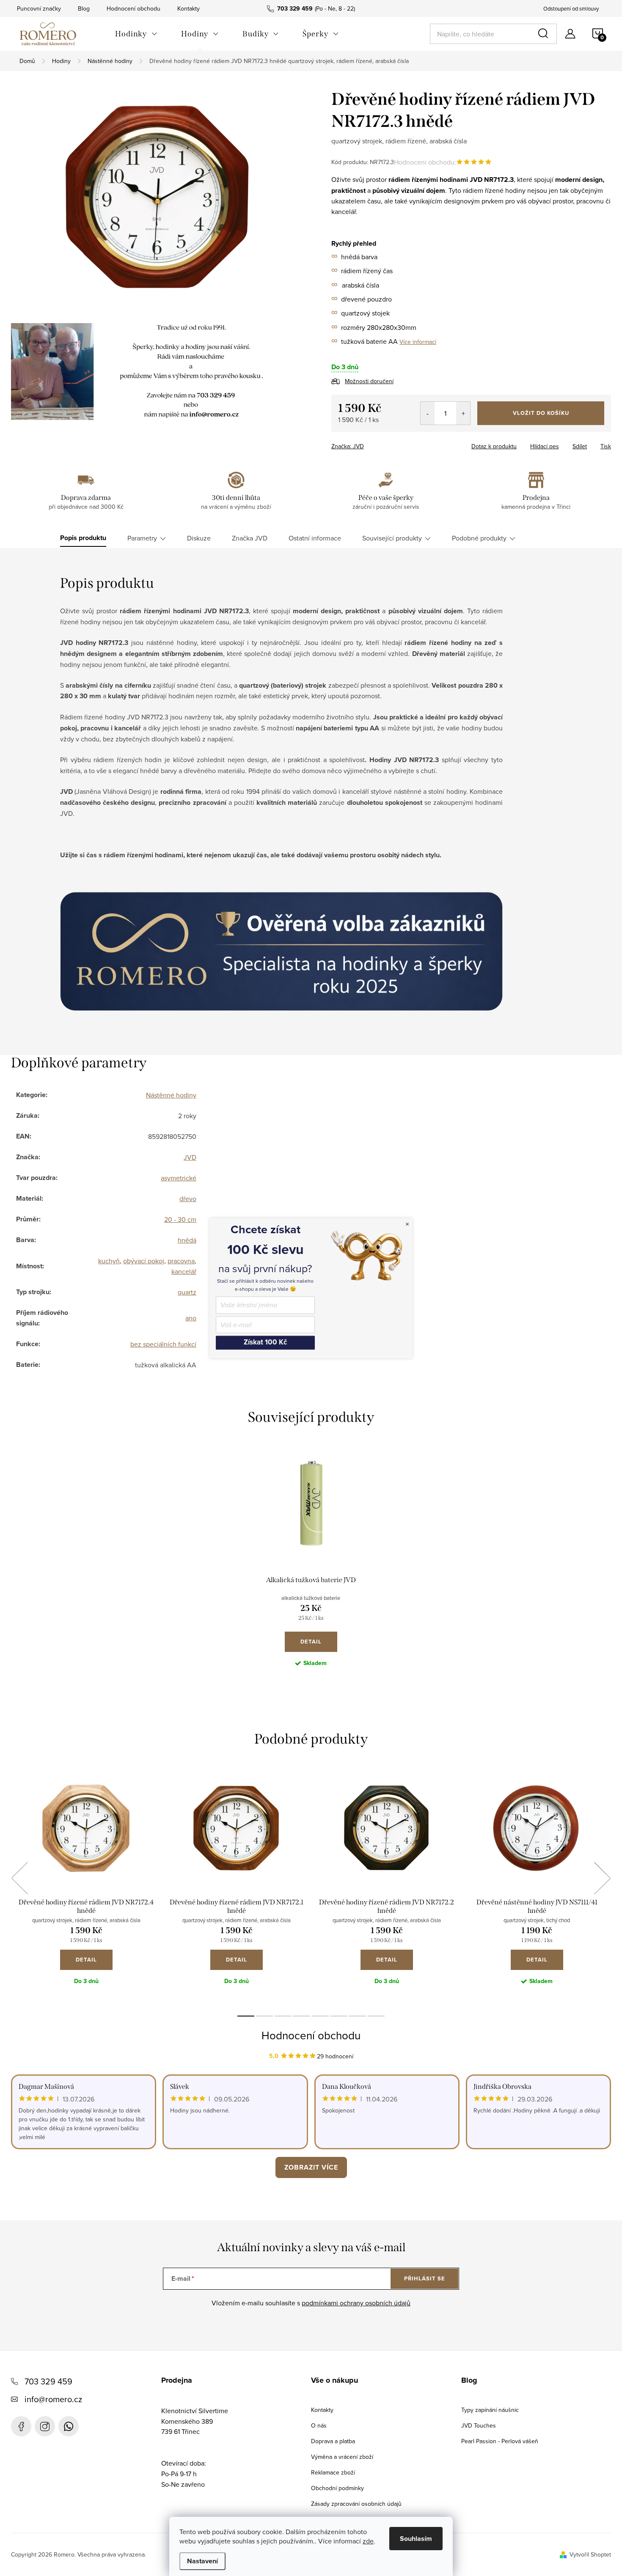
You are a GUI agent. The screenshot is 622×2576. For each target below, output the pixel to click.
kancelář (184, 1271)
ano (191, 1318)
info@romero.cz (53, 2399)
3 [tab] (283, 2016)
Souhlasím (416, 2539)
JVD (190, 1157)
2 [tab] (264, 2016)
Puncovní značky (39, 8)
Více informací (418, 342)
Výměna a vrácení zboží (342, 2457)
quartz (187, 1292)
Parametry (142, 538)
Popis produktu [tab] (83, 538)
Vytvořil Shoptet (590, 2554)
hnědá (187, 1240)
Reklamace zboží (333, 2472)
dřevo (188, 1199)
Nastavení (202, 2561)
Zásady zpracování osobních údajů (356, 2504)
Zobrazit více (311, 2167)
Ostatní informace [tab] (315, 538)
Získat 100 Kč (265, 1343)
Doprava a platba (333, 2441)
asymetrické (179, 1178)
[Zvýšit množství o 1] (463, 413)
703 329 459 (48, 2381)
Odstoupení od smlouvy (571, 8)
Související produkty (392, 538)
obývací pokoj (144, 1261)
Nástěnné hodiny (171, 1095)
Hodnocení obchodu (133, 8)
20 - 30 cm (180, 1219)
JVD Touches (479, 2425)
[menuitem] (136, 34)
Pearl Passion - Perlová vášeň (500, 2441)
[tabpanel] (311, 1567)
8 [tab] (376, 2016)
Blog (84, 8)
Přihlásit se (425, 2278)
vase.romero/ (45, 2426)
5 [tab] (320, 2016)
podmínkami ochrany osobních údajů (356, 2303)
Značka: (348, 446)
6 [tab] (339, 2016)
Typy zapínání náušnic (490, 2410)
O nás (319, 2425)
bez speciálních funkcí (163, 1344)
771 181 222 (69, 2426)
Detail (311, 1642)
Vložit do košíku (541, 413)
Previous (19, 1878)
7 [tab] (358, 2016)
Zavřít (378, 444)
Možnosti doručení (369, 381)
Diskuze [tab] (199, 538)
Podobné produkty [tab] (479, 538)
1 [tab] (246, 2016)
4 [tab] (302, 2016)
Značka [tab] (250, 538)
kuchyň (109, 1261)
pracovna (181, 1261)
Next (602, 1878)
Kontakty (189, 8)
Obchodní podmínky (337, 2488)
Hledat (545, 34)
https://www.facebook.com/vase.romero (21, 2426)
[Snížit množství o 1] (428, 413)
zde (368, 2541)
